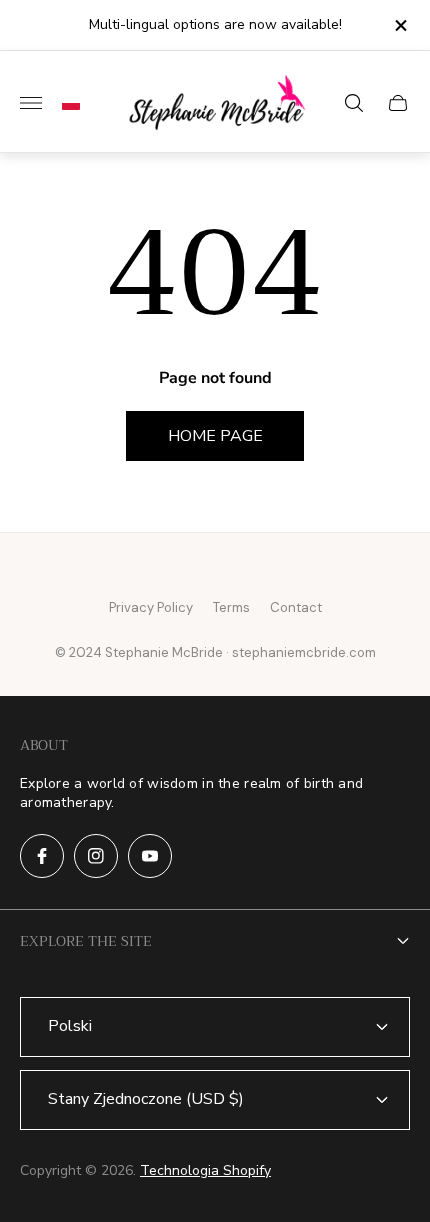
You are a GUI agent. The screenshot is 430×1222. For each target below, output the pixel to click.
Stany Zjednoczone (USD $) (146, 1099)
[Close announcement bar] (399, 25)
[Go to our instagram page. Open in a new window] (96, 856)
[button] (66, 103)
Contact (296, 607)
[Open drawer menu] (31, 103)
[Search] (354, 103)
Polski (70, 1026)
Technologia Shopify (205, 1170)
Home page (215, 436)
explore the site (86, 941)
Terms (231, 607)
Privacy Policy (151, 607)
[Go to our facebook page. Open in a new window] (42, 856)
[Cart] (398, 103)
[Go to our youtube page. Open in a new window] (150, 856)
